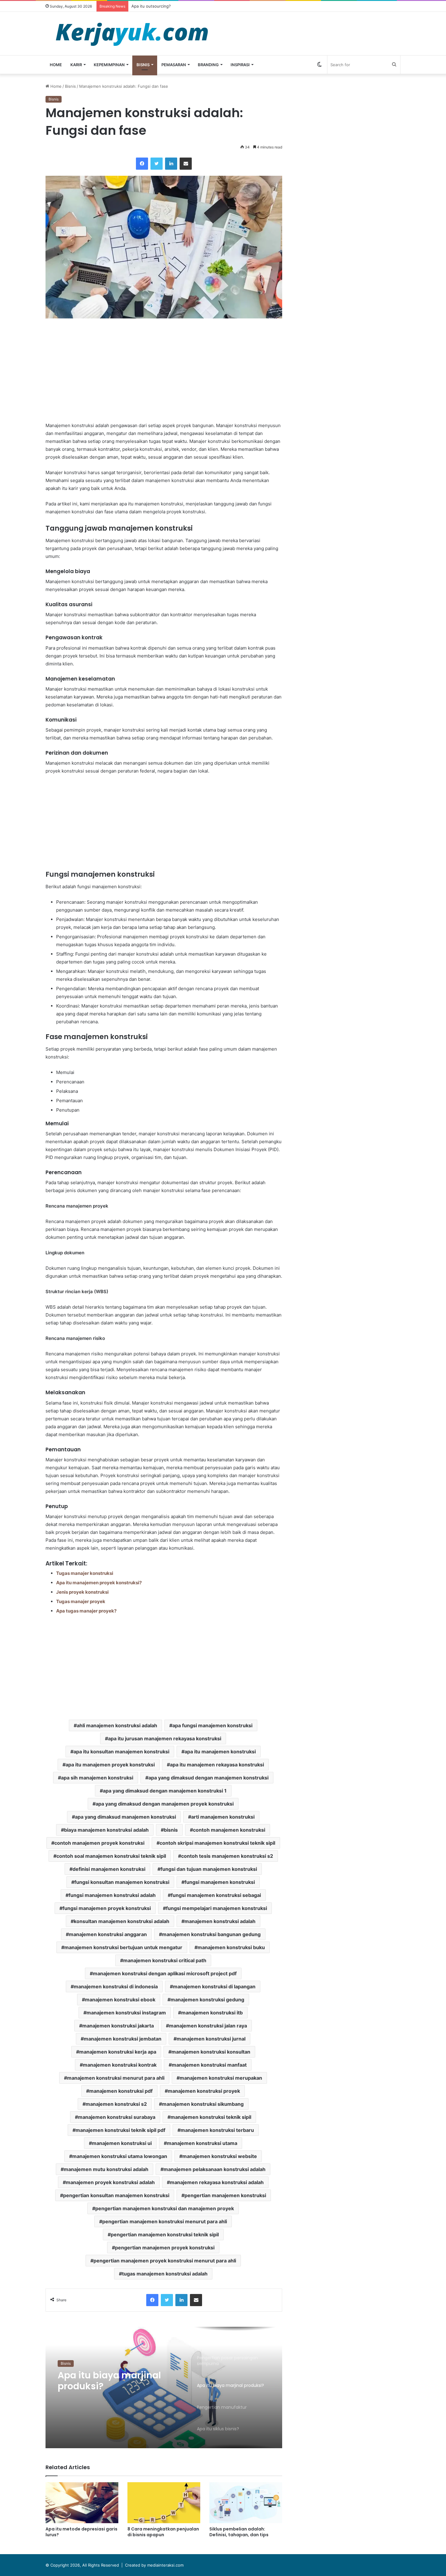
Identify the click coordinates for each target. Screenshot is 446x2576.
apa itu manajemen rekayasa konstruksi (217, 1765)
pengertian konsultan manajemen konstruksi (116, 2195)
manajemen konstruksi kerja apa (118, 2052)
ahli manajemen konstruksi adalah (117, 1725)
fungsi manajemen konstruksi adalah (112, 1895)
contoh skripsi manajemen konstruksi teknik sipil (217, 1843)
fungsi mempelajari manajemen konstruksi (216, 1908)
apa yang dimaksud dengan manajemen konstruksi (208, 1778)
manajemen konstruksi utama (202, 2143)
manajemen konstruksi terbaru (217, 2130)
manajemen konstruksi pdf (121, 2091)
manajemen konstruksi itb (212, 2013)
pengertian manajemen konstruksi (225, 2195)
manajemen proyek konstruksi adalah (110, 2182)
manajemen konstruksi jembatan (123, 2039)
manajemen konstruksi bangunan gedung (211, 1934)
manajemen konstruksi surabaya (117, 2117)
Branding (208, 65)
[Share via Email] (186, 164)
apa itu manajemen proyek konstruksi (110, 1765)
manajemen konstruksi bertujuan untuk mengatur (123, 1947)
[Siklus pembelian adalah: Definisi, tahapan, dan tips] (246, 2503)
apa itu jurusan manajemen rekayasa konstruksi (165, 1738)
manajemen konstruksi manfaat (209, 2065)
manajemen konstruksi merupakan (221, 2078)
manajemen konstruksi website (220, 2156)
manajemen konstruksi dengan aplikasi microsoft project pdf (165, 1973)
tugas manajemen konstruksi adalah (165, 2274)
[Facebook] (142, 164)
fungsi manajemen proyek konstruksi (107, 1908)
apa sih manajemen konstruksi (97, 1778)
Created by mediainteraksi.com (154, 2565)
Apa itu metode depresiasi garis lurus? (81, 2532)
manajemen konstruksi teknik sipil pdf (120, 2130)
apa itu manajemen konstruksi (220, 1752)
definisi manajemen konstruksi (109, 1869)
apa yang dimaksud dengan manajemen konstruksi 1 (165, 1791)
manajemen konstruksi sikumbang (203, 2104)
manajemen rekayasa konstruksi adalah (217, 2182)
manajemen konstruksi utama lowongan (120, 2156)
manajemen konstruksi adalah (220, 1921)
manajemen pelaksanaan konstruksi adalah (215, 2169)
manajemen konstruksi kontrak (120, 2065)
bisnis (171, 1830)
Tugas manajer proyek (81, 1601)
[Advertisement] (164, 370)
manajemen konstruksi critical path (165, 1960)
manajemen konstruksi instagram (126, 2013)
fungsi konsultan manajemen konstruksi (122, 1882)
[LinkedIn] (171, 164)
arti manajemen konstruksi (223, 1817)
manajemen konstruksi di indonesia (116, 1986)
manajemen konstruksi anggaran (108, 1934)
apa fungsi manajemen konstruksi (212, 1725)
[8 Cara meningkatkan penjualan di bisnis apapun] (164, 2503)
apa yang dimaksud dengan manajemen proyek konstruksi (165, 1804)
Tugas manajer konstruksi (85, 1573)
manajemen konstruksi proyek (204, 2091)
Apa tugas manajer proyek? (86, 1611)
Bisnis (143, 65)
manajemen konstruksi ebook (120, 2000)
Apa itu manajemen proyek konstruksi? (99, 1583)
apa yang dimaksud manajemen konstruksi (125, 1817)
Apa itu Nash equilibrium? (155, 6)
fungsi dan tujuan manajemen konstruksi (209, 1869)
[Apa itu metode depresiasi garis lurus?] (82, 2503)
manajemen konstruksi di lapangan (214, 1986)
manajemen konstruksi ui (122, 2143)
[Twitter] (157, 164)
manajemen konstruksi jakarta (118, 2026)
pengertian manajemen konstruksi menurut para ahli (165, 2221)
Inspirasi (240, 65)
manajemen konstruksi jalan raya (208, 2026)
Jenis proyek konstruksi (82, 1592)
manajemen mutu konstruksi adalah (106, 2169)
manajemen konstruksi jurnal (211, 2039)
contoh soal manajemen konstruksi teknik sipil (111, 1856)
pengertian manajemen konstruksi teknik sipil (165, 2234)
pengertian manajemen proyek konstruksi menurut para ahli (165, 2261)
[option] (164, 2387)
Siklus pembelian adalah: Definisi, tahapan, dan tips (239, 2532)
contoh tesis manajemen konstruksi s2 (227, 1856)
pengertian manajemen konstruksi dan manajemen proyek (165, 2208)
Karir (76, 65)
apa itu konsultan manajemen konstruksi (121, 1752)
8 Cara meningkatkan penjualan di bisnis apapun (163, 2532)
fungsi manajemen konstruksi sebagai (216, 1895)
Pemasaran (174, 65)
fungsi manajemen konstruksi (220, 1882)
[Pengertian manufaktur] (164, 2387)
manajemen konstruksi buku (231, 1947)
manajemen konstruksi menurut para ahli (116, 2078)
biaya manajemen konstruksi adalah (106, 1830)
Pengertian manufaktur (112, 2375)
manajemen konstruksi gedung (207, 2000)
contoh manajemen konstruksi (229, 1830)
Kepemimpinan (109, 65)
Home (56, 65)
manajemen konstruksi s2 (116, 2104)
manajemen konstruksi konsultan (211, 2052)
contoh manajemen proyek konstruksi (99, 1843)
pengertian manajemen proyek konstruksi (165, 2248)
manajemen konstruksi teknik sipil (211, 2117)
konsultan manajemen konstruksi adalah (122, 1921)
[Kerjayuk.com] (132, 34)
